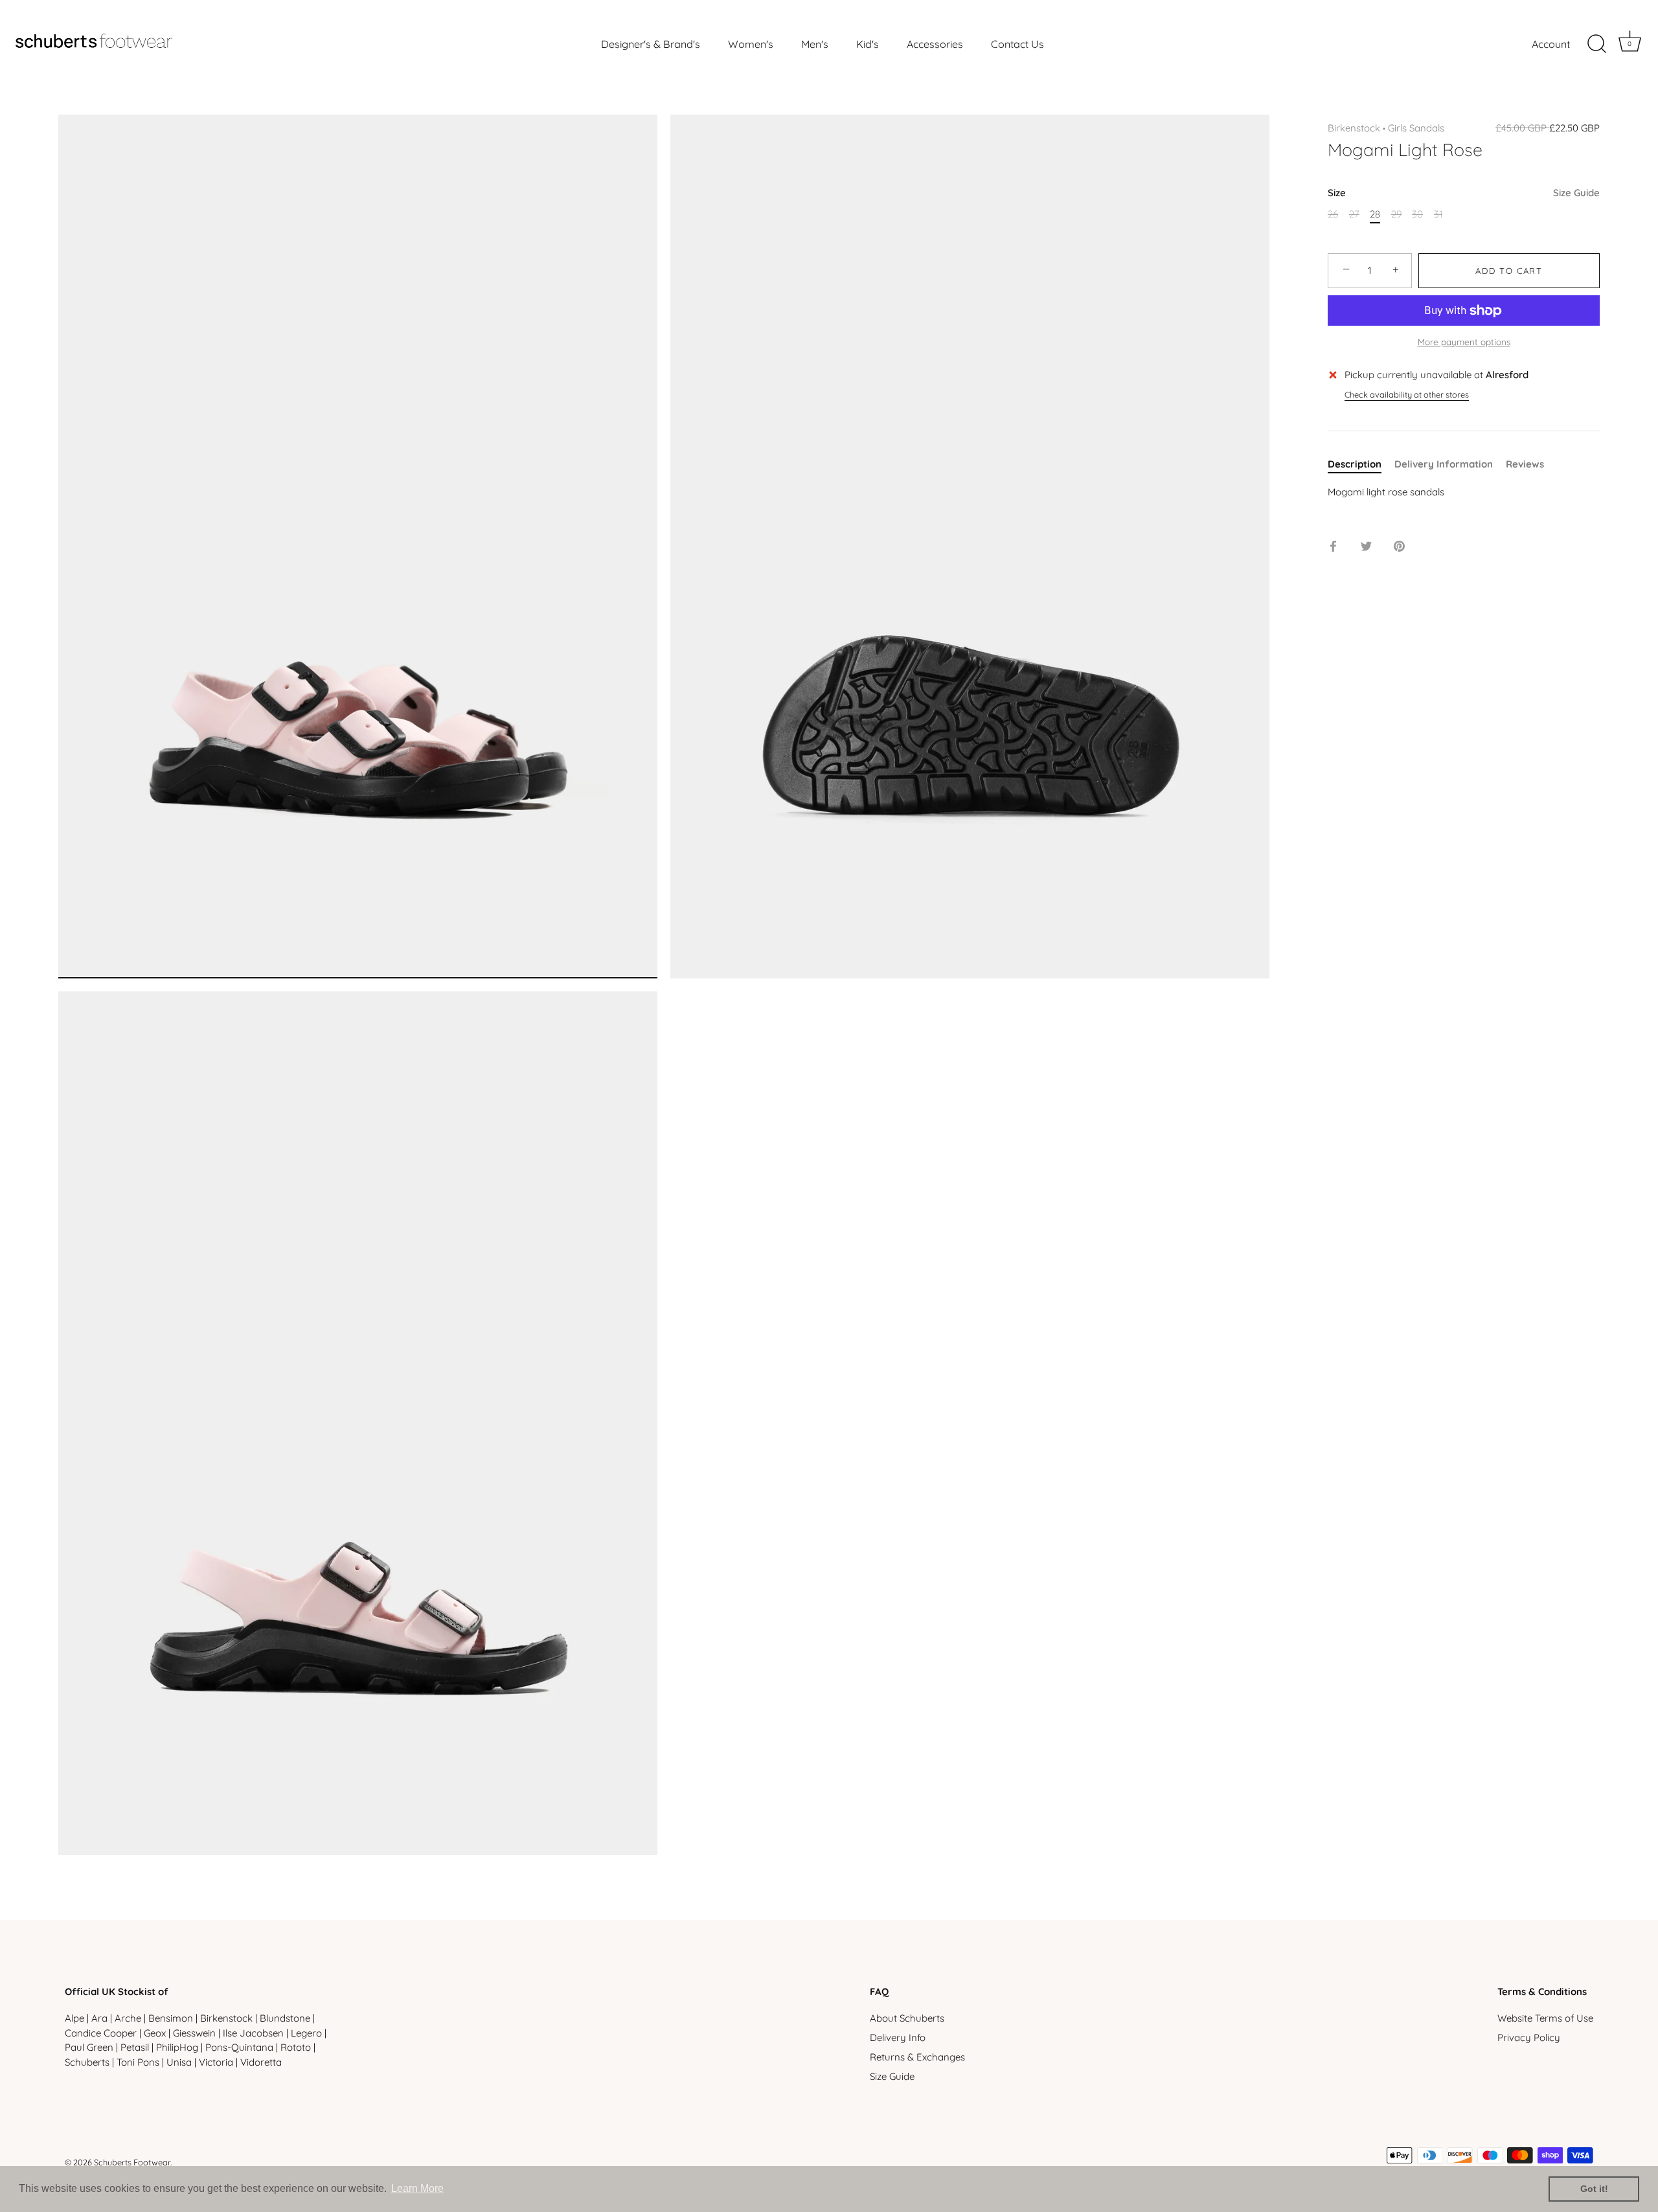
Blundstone (285, 2018)
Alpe (74, 2018)
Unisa (179, 2062)
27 (1354, 214)
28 (1375, 214)
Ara (99, 2018)
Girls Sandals (1416, 128)
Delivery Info (898, 2037)
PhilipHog (177, 2047)
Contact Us (1017, 44)
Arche (128, 2018)
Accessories (935, 44)
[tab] (1361, 465)
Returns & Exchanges (917, 2057)
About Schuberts (907, 2018)
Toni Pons (138, 2062)
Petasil (135, 2047)
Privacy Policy (1529, 2037)
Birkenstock (1354, 128)
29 (1396, 214)
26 (1333, 214)
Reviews (1525, 465)
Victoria (216, 2062)
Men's (815, 44)
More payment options (1464, 342)
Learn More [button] (417, 2188)
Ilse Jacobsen (253, 2033)
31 (1438, 214)
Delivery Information (1444, 465)
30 (1417, 214)
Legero (306, 2033)
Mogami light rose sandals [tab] (1386, 492)
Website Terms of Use (1545, 2018)
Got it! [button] (1594, 2189)
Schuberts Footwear (132, 2162)
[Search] (1596, 44)
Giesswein (194, 2033)
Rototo (296, 2047)
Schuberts (87, 2062)
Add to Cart (1509, 271)
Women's (751, 44)
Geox (155, 2033)
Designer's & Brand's (651, 44)
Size (1464, 193)
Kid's (868, 44)
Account (1551, 44)
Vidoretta (261, 2062)
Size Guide (1576, 193)
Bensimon (171, 2018)
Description (1355, 465)
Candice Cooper (101, 2033)
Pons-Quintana (239, 2047)
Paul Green (89, 2047)
